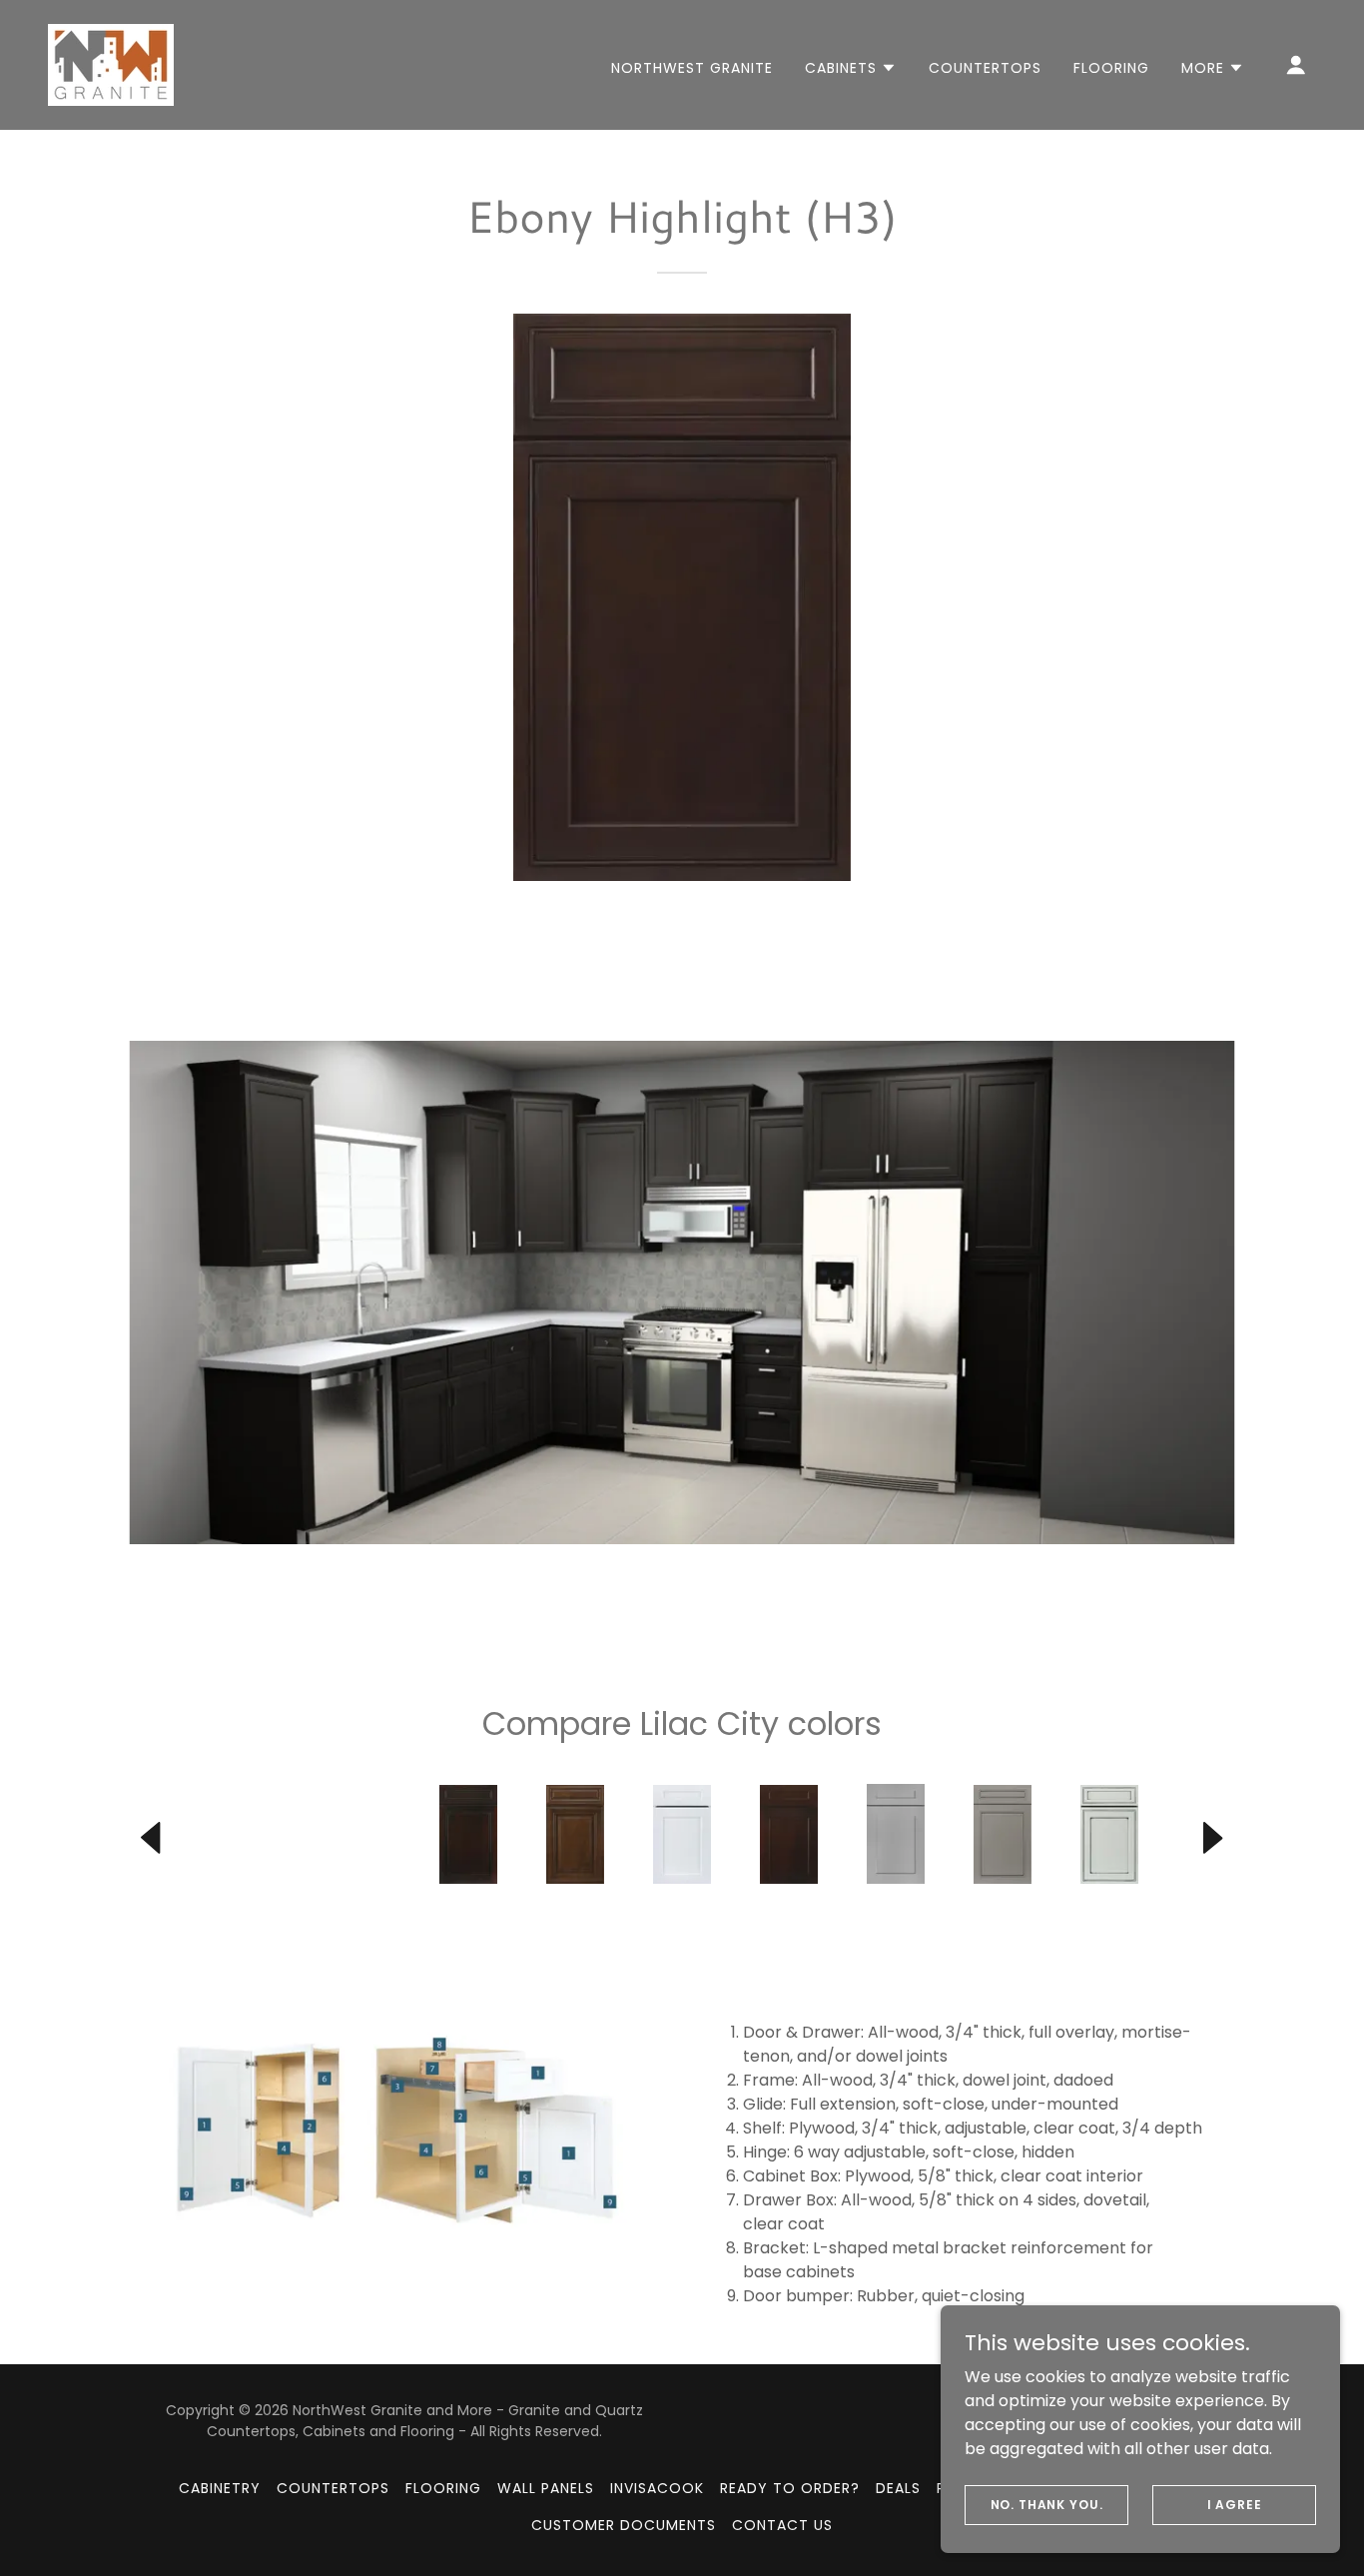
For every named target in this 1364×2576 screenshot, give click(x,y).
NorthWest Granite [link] (692, 68)
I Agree (1235, 2504)
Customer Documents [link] (624, 2525)
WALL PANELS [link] (546, 2488)
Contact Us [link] (782, 2525)
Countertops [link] (985, 68)
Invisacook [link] (657, 2488)
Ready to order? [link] (790, 2488)
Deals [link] (898, 2488)
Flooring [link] (1111, 68)
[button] (851, 68)
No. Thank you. (1047, 2504)
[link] (111, 63)
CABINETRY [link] (220, 2488)
